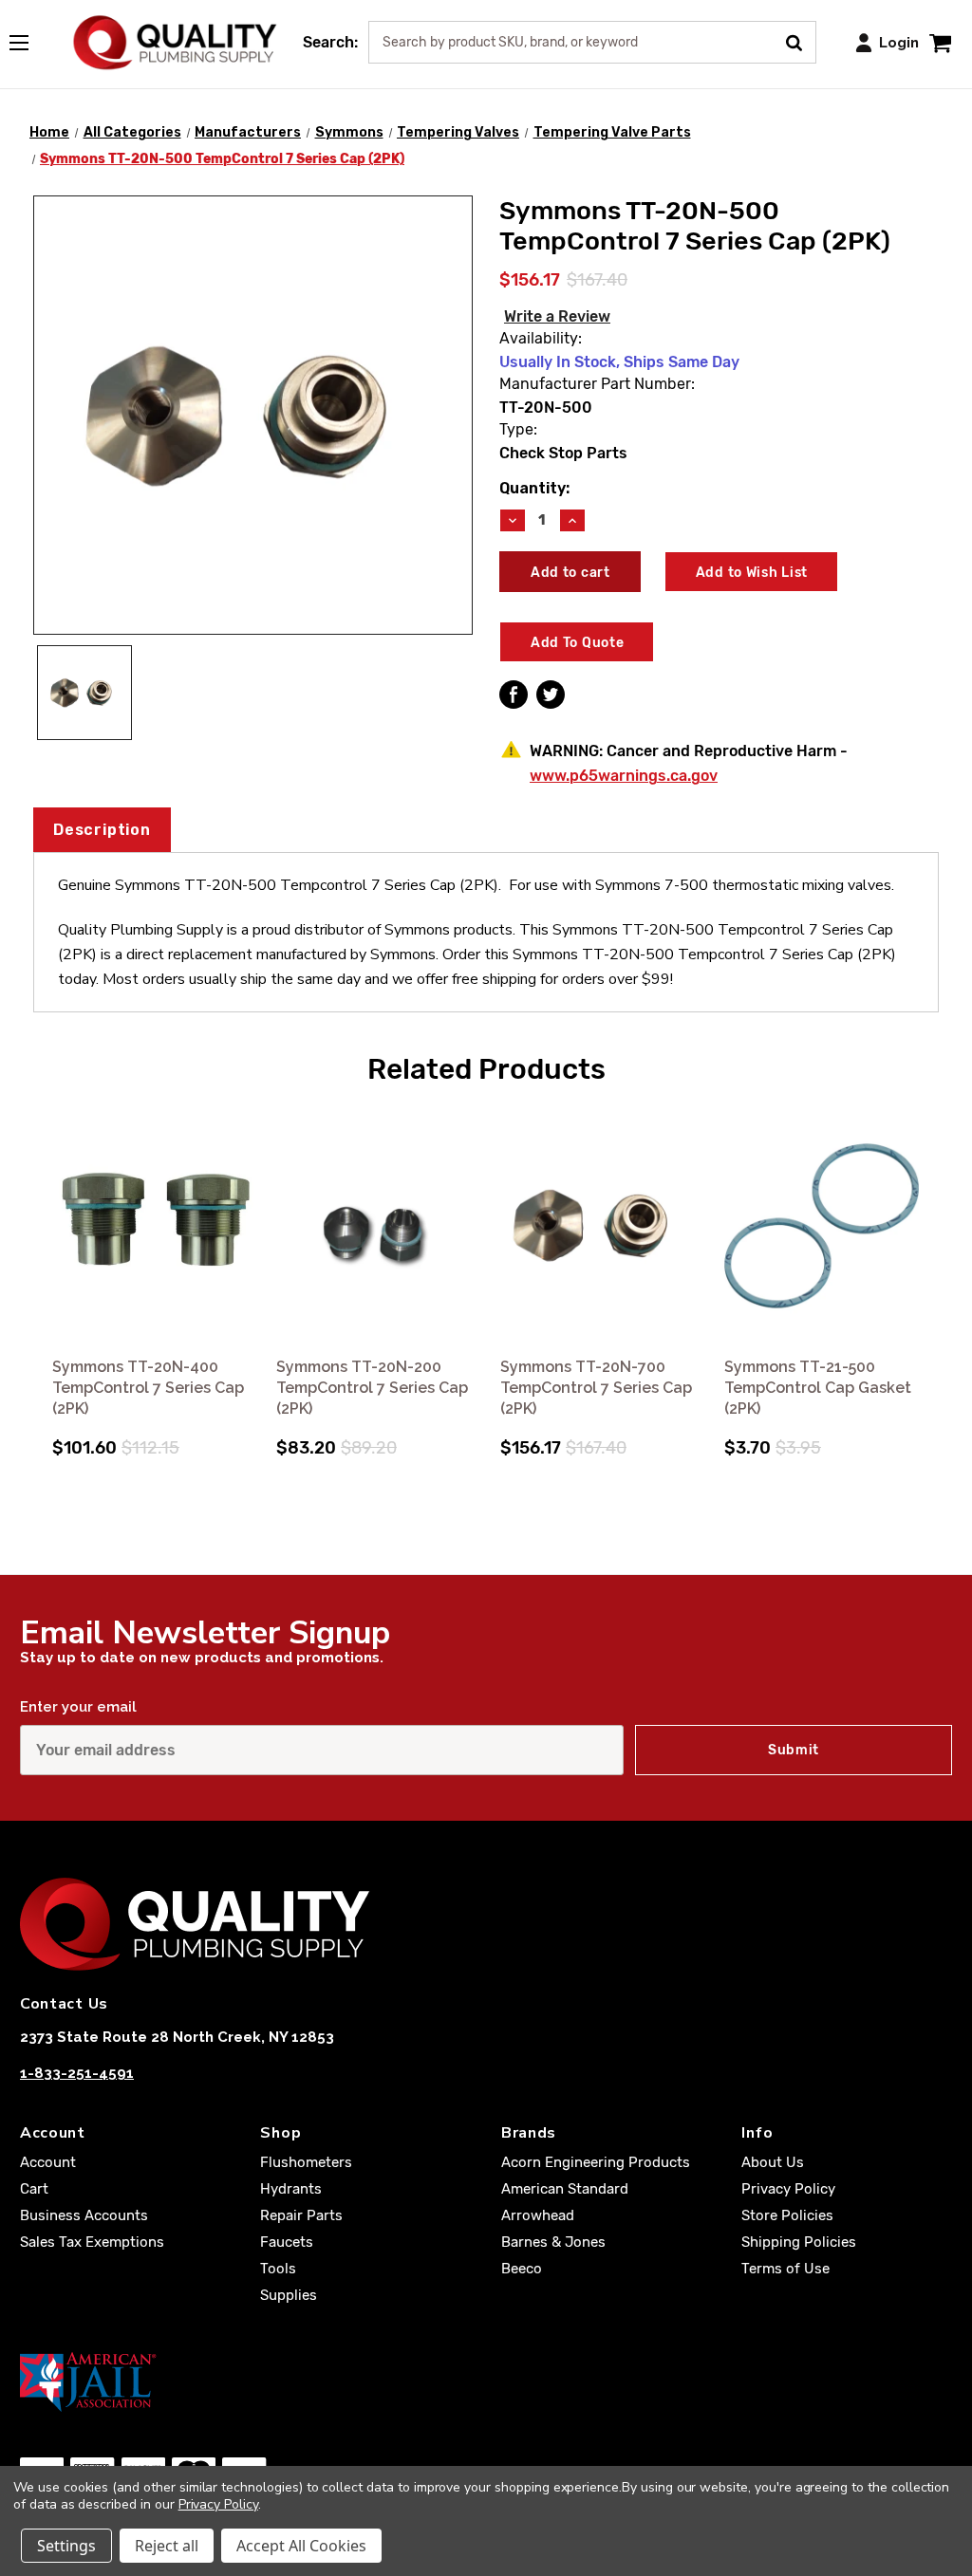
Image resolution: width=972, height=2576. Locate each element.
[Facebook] (514, 695)
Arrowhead (538, 2215)
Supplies (289, 2295)
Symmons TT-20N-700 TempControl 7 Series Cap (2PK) (596, 1388)
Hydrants (291, 2189)
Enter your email (78, 1707)
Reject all (167, 2546)
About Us (773, 2162)
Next (935, 1260)
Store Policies (787, 2215)
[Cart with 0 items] (940, 42)
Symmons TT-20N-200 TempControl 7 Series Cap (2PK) (372, 1388)
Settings (66, 2546)
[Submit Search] (801, 41)
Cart (34, 2189)
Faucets (287, 2242)
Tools (278, 2269)
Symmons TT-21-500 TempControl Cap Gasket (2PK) (818, 1388)
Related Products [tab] (486, 1069)
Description (102, 830)
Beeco (522, 2269)
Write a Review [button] (557, 316)
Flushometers (306, 2162)
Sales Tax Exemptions (92, 2242)
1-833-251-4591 (77, 2073)
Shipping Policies (799, 2242)
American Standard (565, 2189)
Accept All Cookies (301, 2546)
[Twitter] (551, 695)
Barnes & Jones (553, 2242)
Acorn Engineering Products (596, 2162)
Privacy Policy (788, 2189)
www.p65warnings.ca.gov (624, 776)
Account (48, 2162)
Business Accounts (84, 2215)
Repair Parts (301, 2215)
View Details (151, 1226)
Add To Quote (577, 643)
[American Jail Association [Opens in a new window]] (486, 2381)
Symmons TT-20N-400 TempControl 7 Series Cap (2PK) (148, 1388)
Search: (330, 42)
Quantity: (534, 488)
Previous (37, 1260)
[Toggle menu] (28, 39)
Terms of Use (785, 2269)
